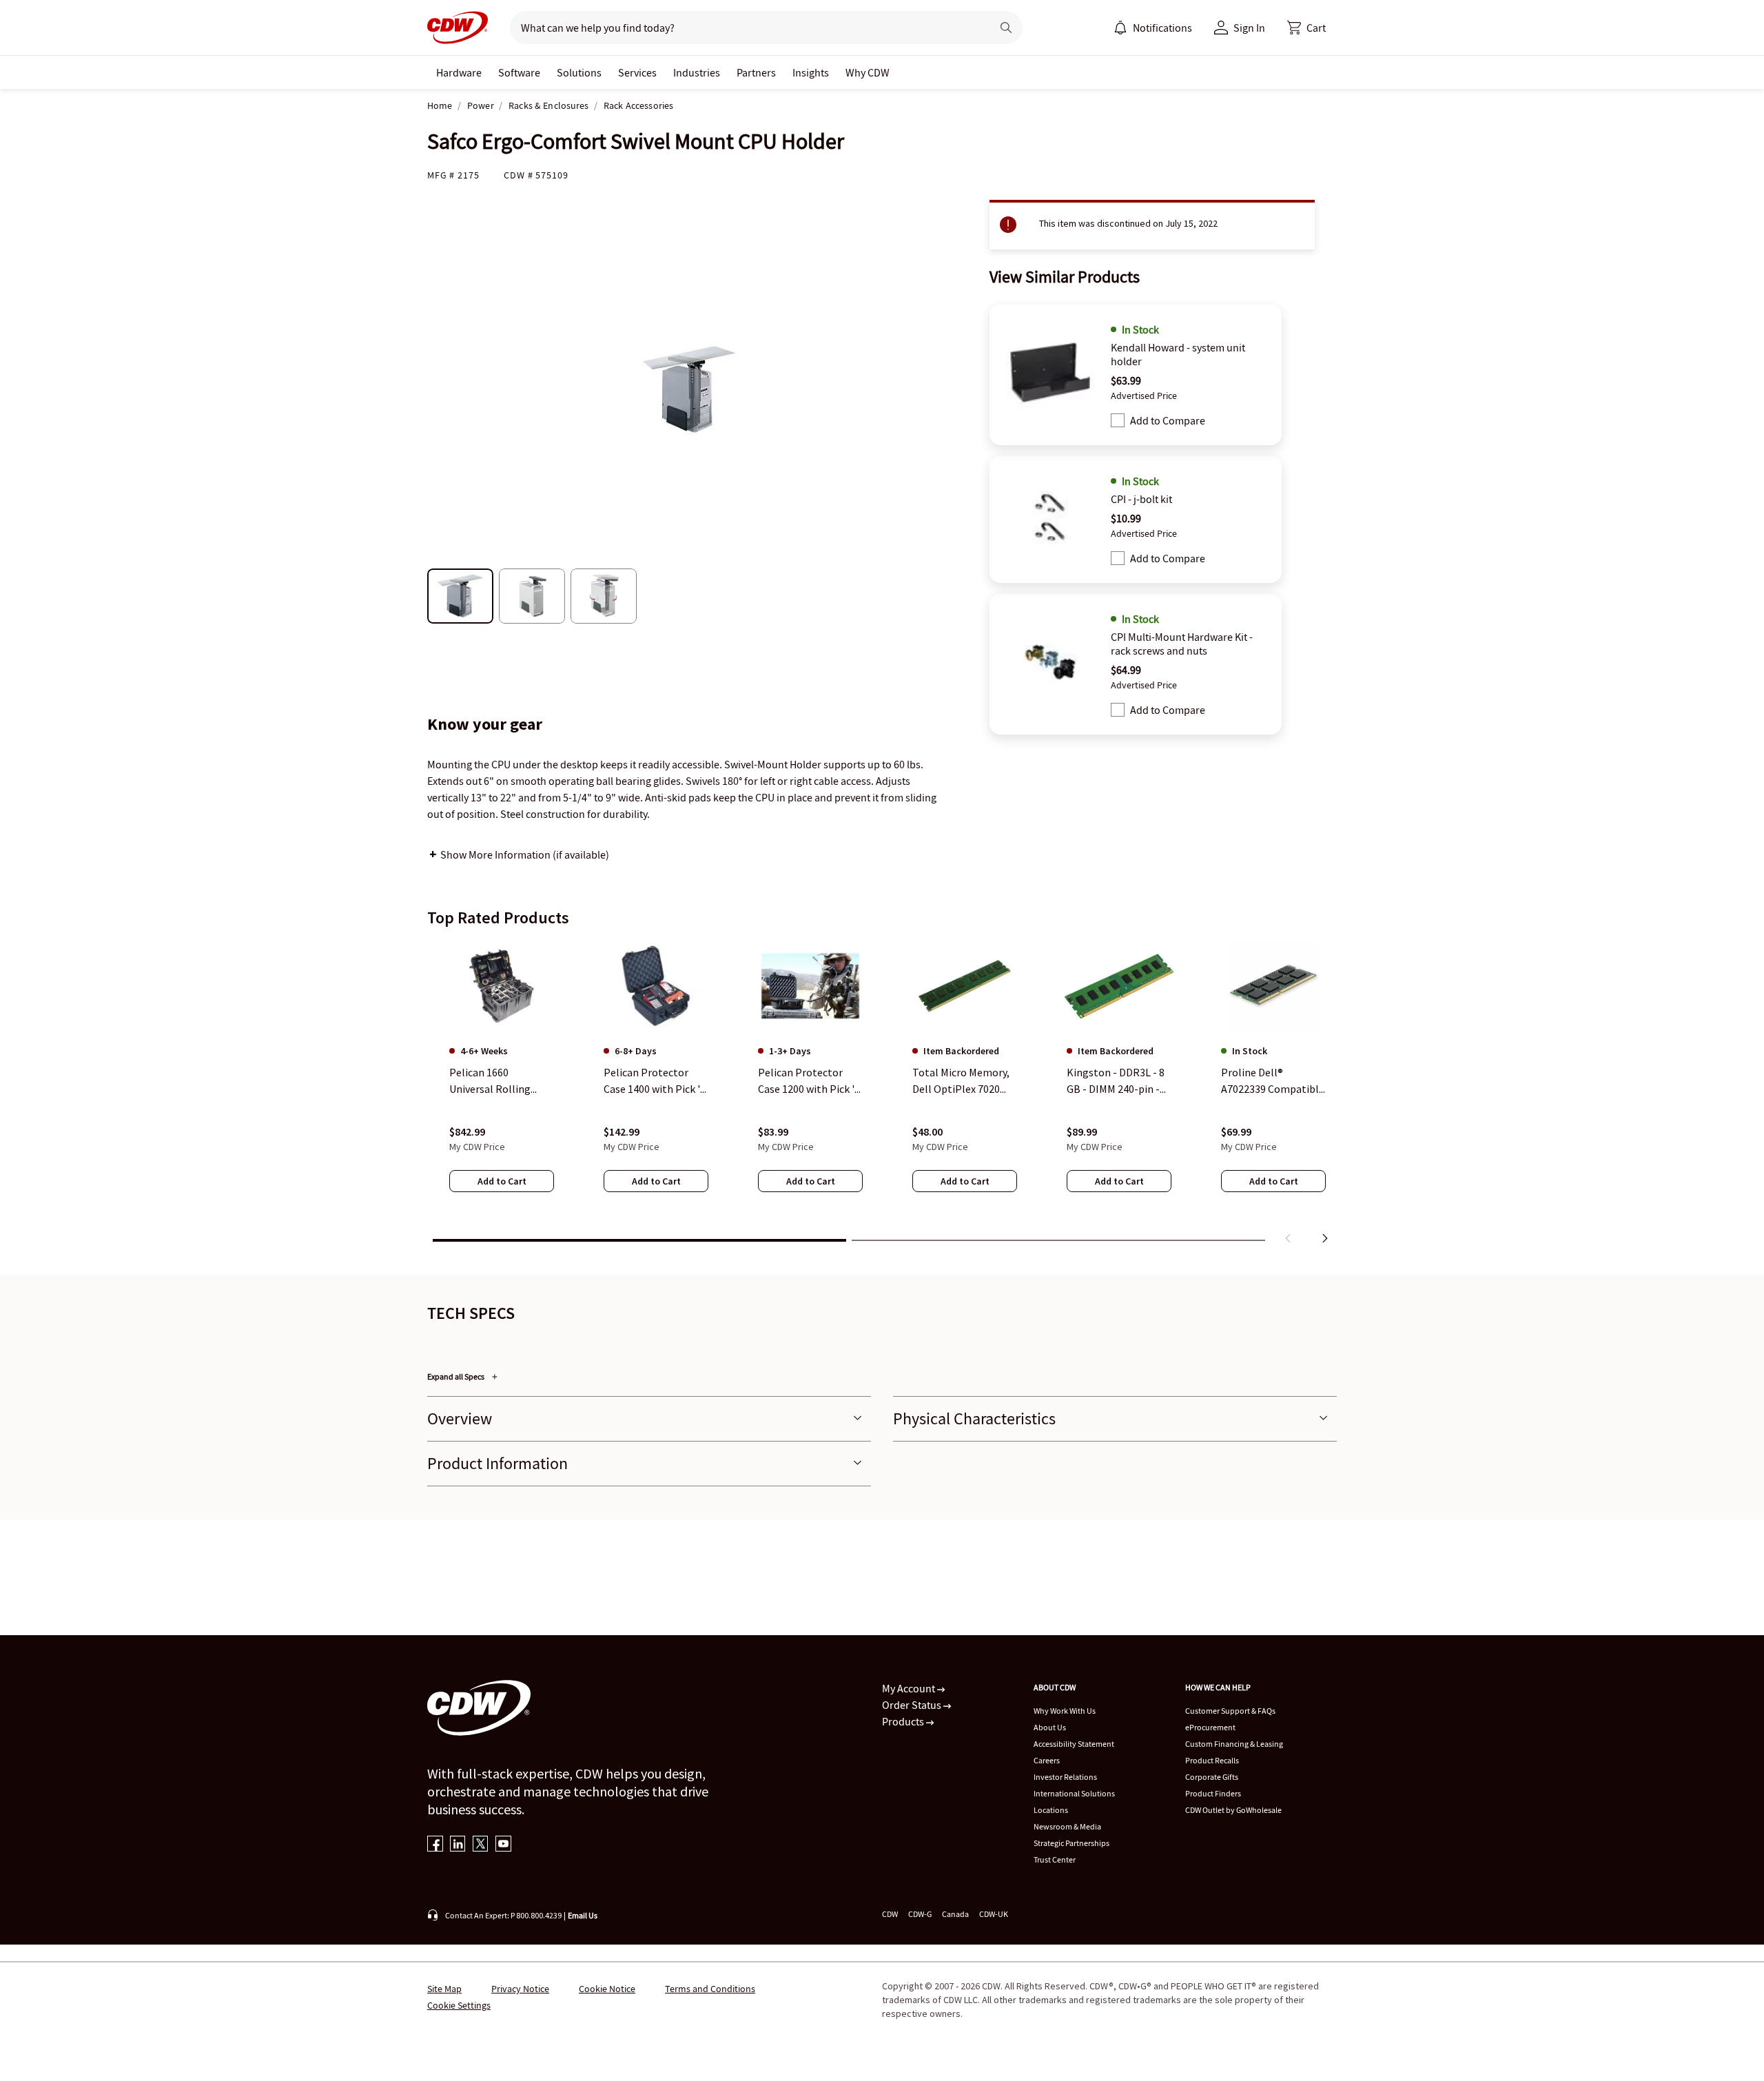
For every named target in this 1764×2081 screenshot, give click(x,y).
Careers (1047, 1760)
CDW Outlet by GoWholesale (1233, 1810)
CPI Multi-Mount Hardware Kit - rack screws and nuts (1182, 644)
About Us (1050, 1727)
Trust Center (1055, 1859)
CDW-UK (994, 1914)
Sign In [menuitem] (1249, 28)
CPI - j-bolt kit (1141, 499)
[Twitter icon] (481, 1845)
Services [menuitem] (637, 72)
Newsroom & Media (1067, 1826)
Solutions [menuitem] (579, 72)
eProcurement (1210, 1727)
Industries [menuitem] (697, 72)
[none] (459, 72)
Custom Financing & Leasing (1234, 1744)
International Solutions (1074, 1793)
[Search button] (1006, 28)
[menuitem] (1120, 28)
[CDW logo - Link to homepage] (458, 28)
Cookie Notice (607, 1989)
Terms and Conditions (710, 1989)
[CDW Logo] (458, 28)
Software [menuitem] (519, 72)
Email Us (583, 1915)
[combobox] (745, 28)
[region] (882, 1095)
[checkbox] (1118, 420)
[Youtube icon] (503, 1845)
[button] (1306, 28)
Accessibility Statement (1074, 1744)
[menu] (1153, 28)
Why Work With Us (1065, 1711)
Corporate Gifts (1212, 1777)
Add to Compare (1168, 420)
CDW (890, 1914)
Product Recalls (1212, 1760)
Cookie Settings (459, 2005)
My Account (910, 1688)
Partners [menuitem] (756, 72)
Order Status (913, 1705)
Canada (955, 1914)
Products (904, 1721)
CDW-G (920, 1914)
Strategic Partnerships (1071, 1843)
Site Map (444, 1989)
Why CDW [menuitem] (868, 72)
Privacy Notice (520, 1989)
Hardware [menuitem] (459, 72)
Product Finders (1213, 1793)
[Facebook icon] (435, 1845)
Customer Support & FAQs (1230, 1711)
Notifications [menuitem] (1162, 28)
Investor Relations (1065, 1777)
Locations (1051, 1810)
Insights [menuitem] (811, 72)
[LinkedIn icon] (458, 1845)
